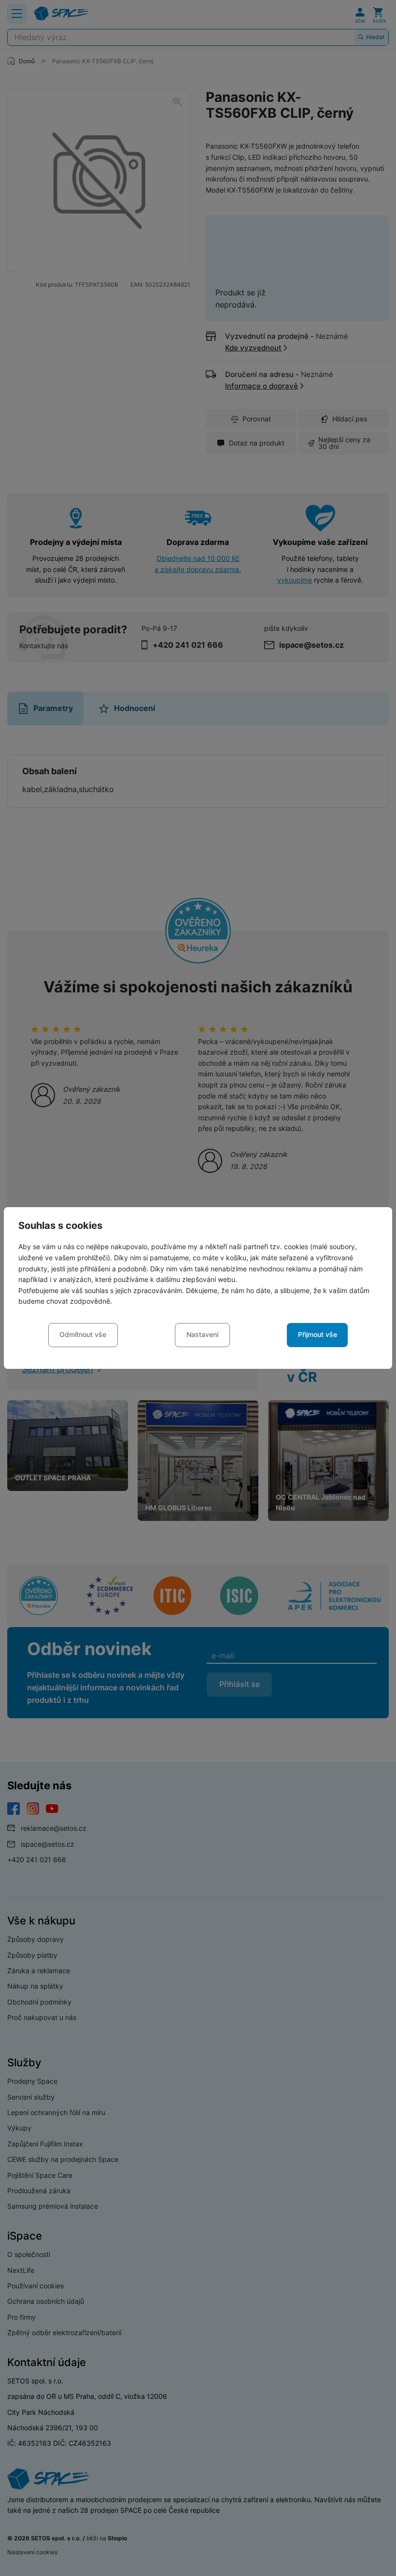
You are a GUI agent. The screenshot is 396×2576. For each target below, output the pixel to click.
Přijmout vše (318, 1334)
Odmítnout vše (83, 1334)
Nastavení (202, 1334)
